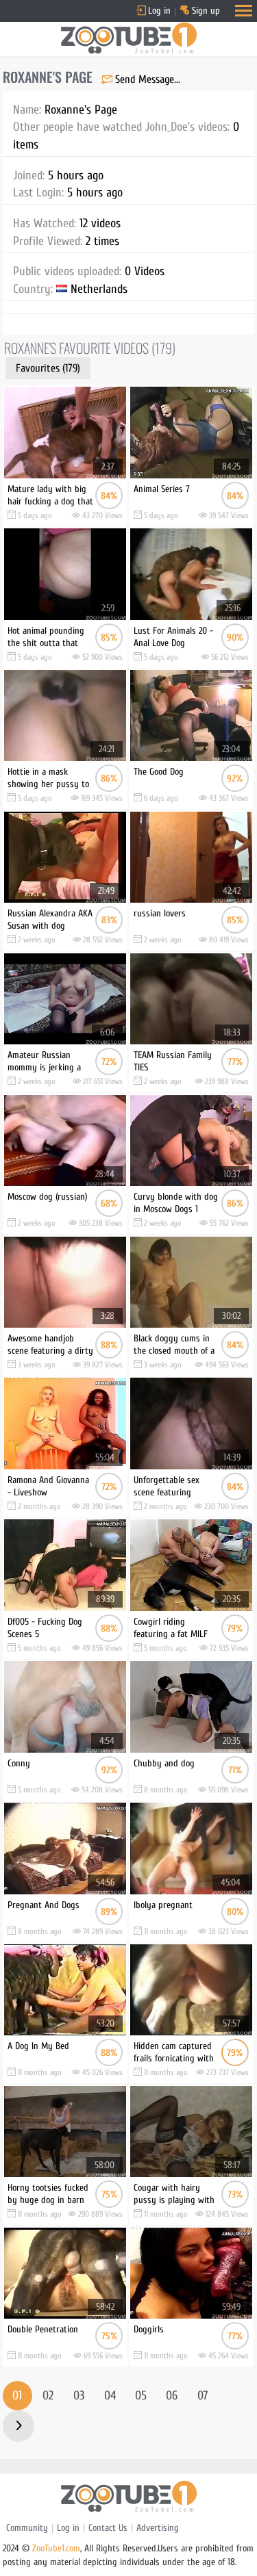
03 (79, 2396)
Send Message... (148, 79)
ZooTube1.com (56, 2548)
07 (203, 2396)
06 (172, 2396)
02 (48, 2396)
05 (141, 2396)
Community (27, 2528)
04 (110, 2396)
